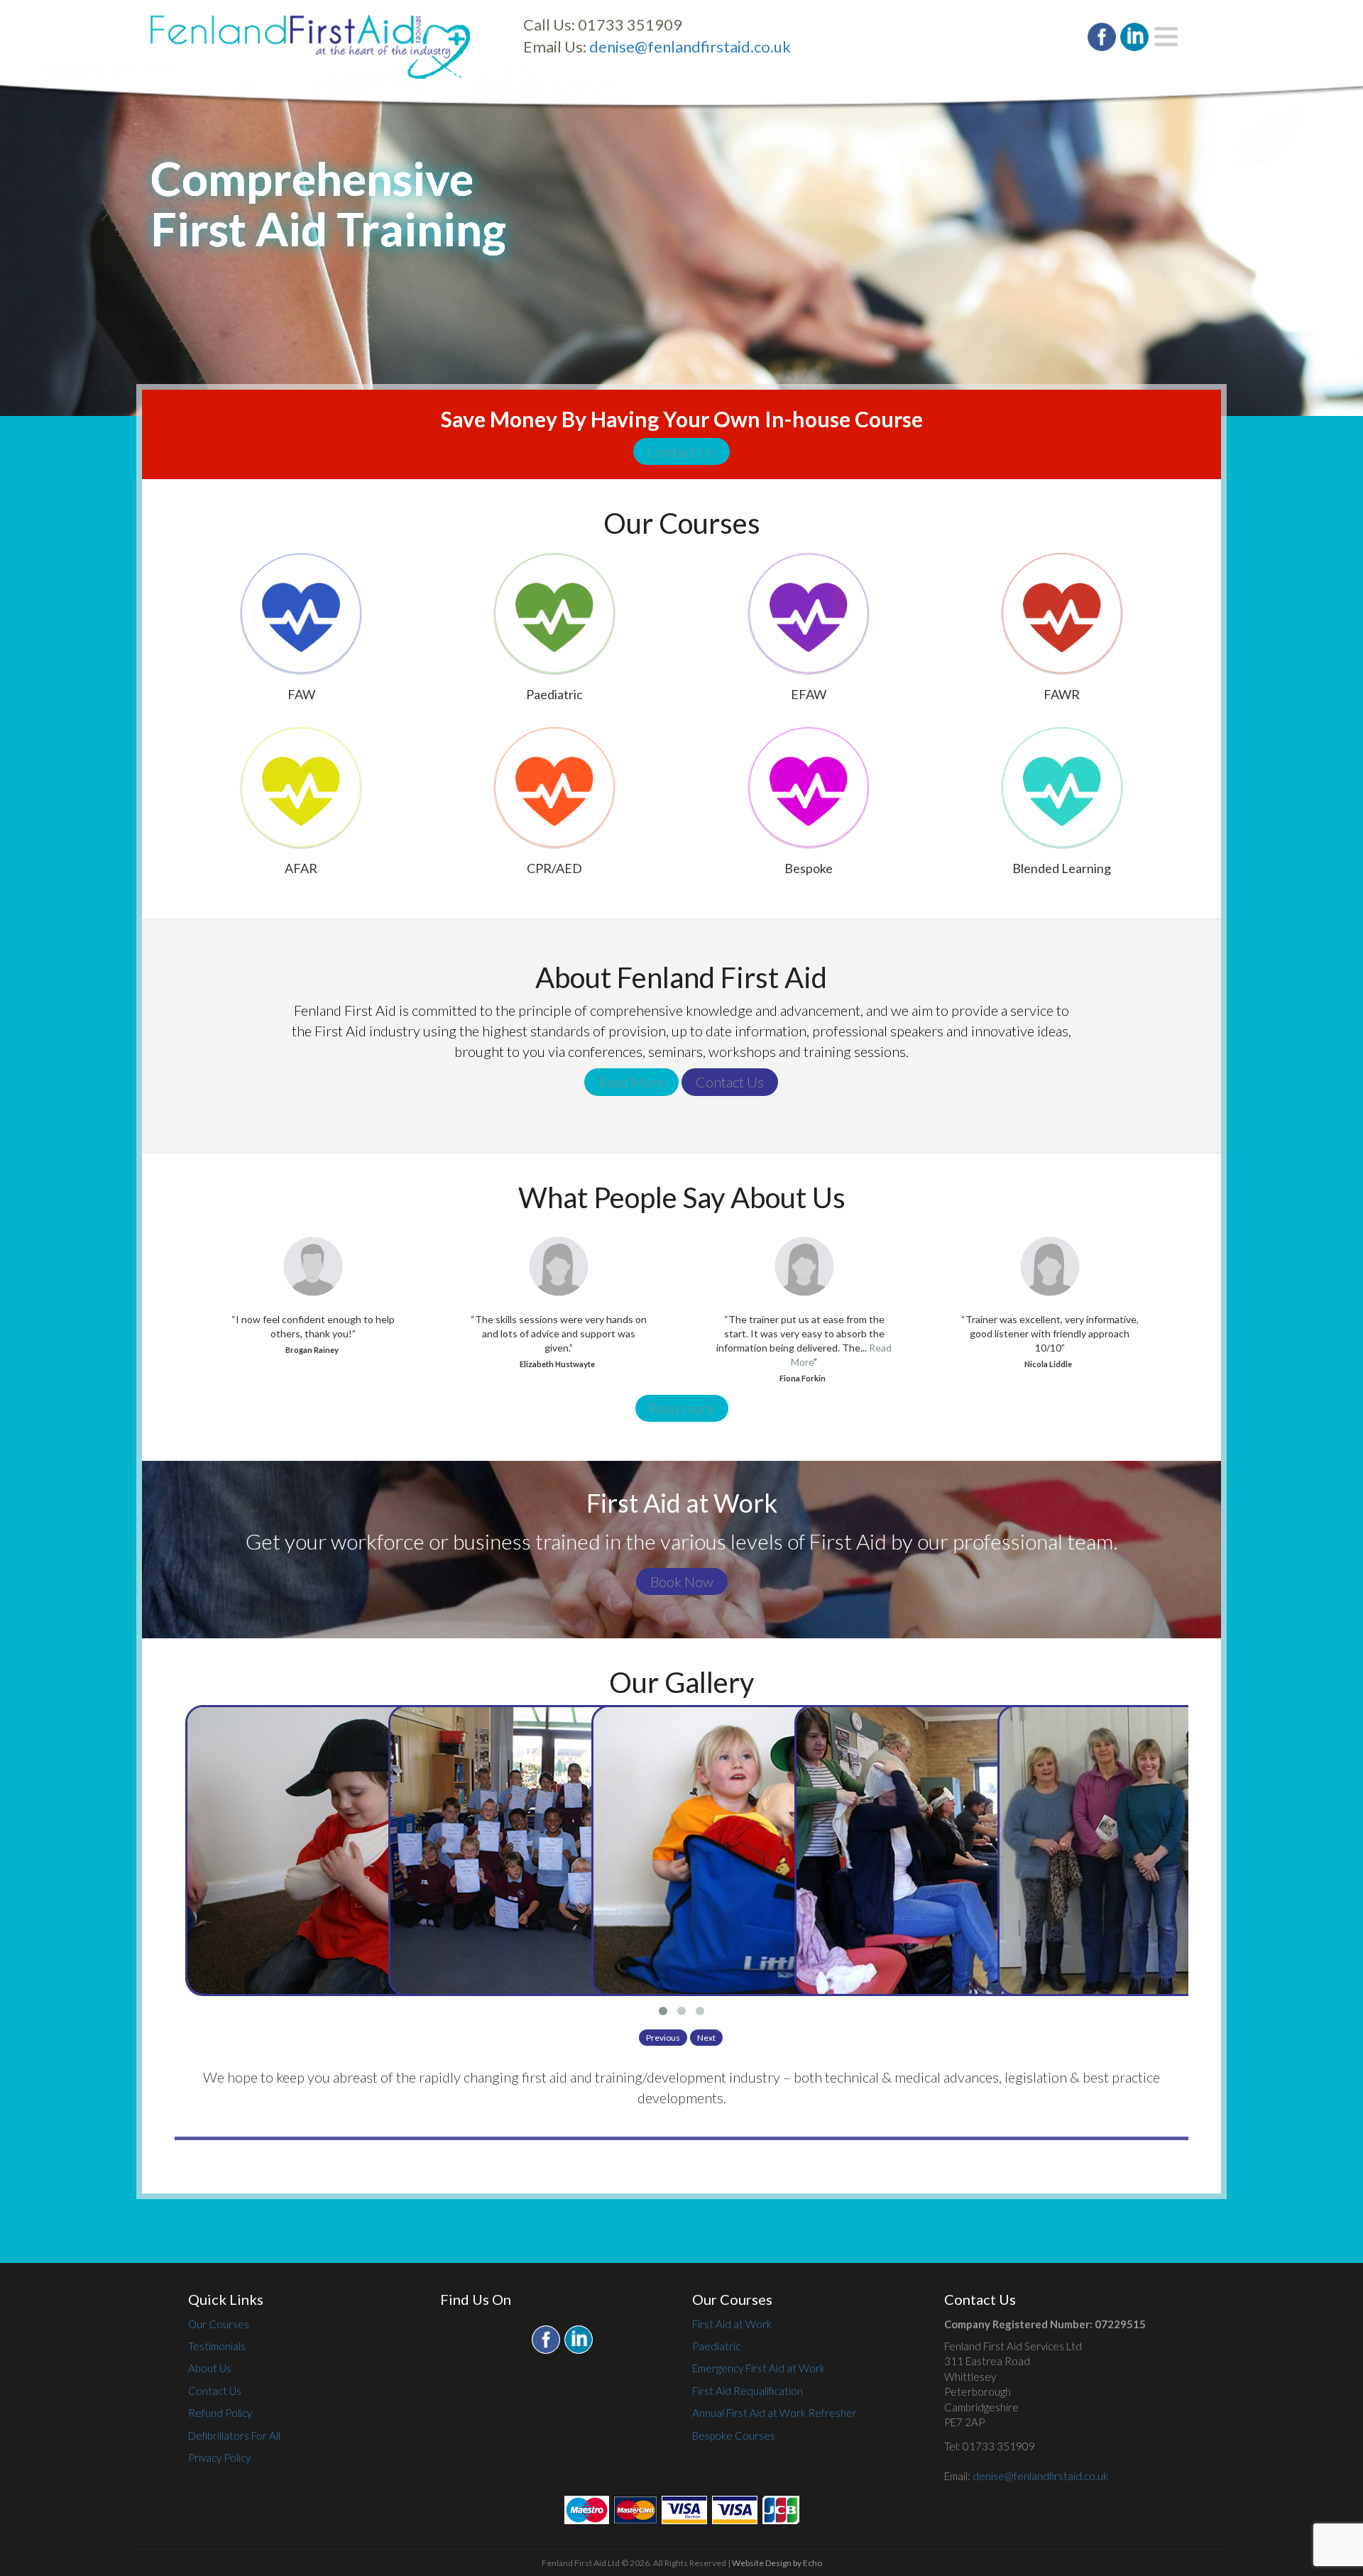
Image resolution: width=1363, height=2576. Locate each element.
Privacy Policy (219, 2457)
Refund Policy (220, 2413)
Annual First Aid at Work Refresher (774, 2413)
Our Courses (219, 2324)
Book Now (682, 1582)
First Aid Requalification (748, 2391)
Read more (682, 1408)
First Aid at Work (732, 2324)
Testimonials (217, 2346)
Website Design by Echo (777, 2563)
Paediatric (716, 2346)
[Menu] (1166, 37)
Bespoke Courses (734, 2435)
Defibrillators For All (234, 2435)
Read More (631, 1082)
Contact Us (681, 451)
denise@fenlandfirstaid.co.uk (690, 46)
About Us (210, 2368)
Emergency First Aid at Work (759, 2368)
